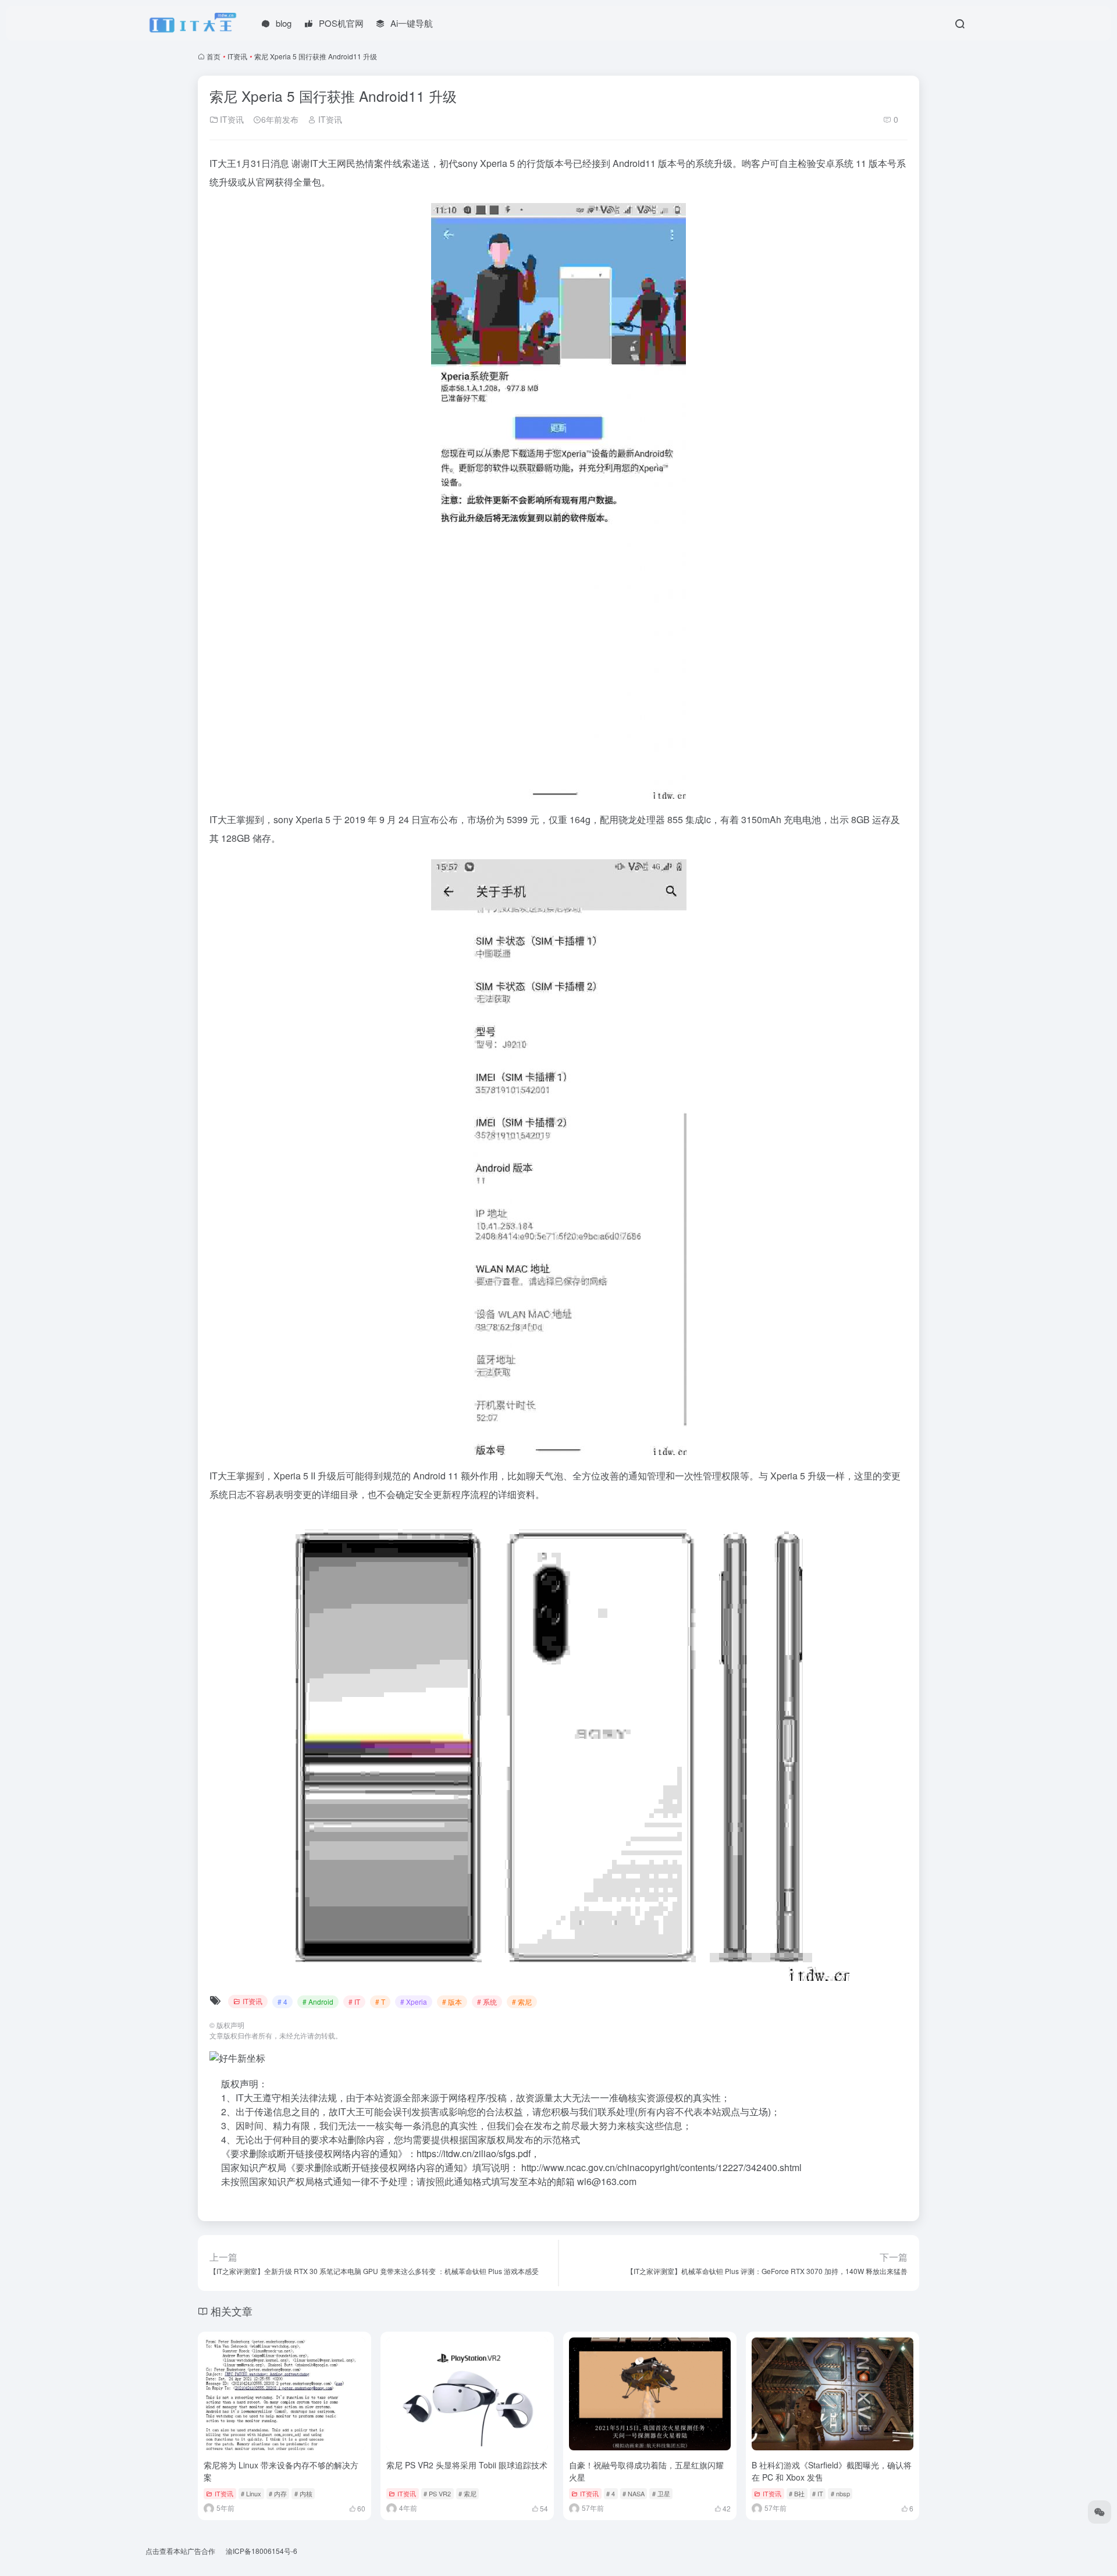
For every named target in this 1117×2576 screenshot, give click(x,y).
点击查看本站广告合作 (180, 2551)
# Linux (251, 2493)
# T (380, 2002)
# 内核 (303, 2493)
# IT (354, 2002)
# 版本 (452, 2002)
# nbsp (840, 2493)
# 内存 (278, 2493)
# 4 (282, 2002)
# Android (318, 2002)
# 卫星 (661, 2493)
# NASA (634, 2493)
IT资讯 (237, 56)
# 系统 (487, 2002)
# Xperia (414, 2002)
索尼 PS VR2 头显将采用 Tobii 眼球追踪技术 (467, 2465)
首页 (214, 56)
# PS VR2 (437, 2493)
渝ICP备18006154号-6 (262, 2551)
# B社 (797, 2493)
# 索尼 (522, 2002)
